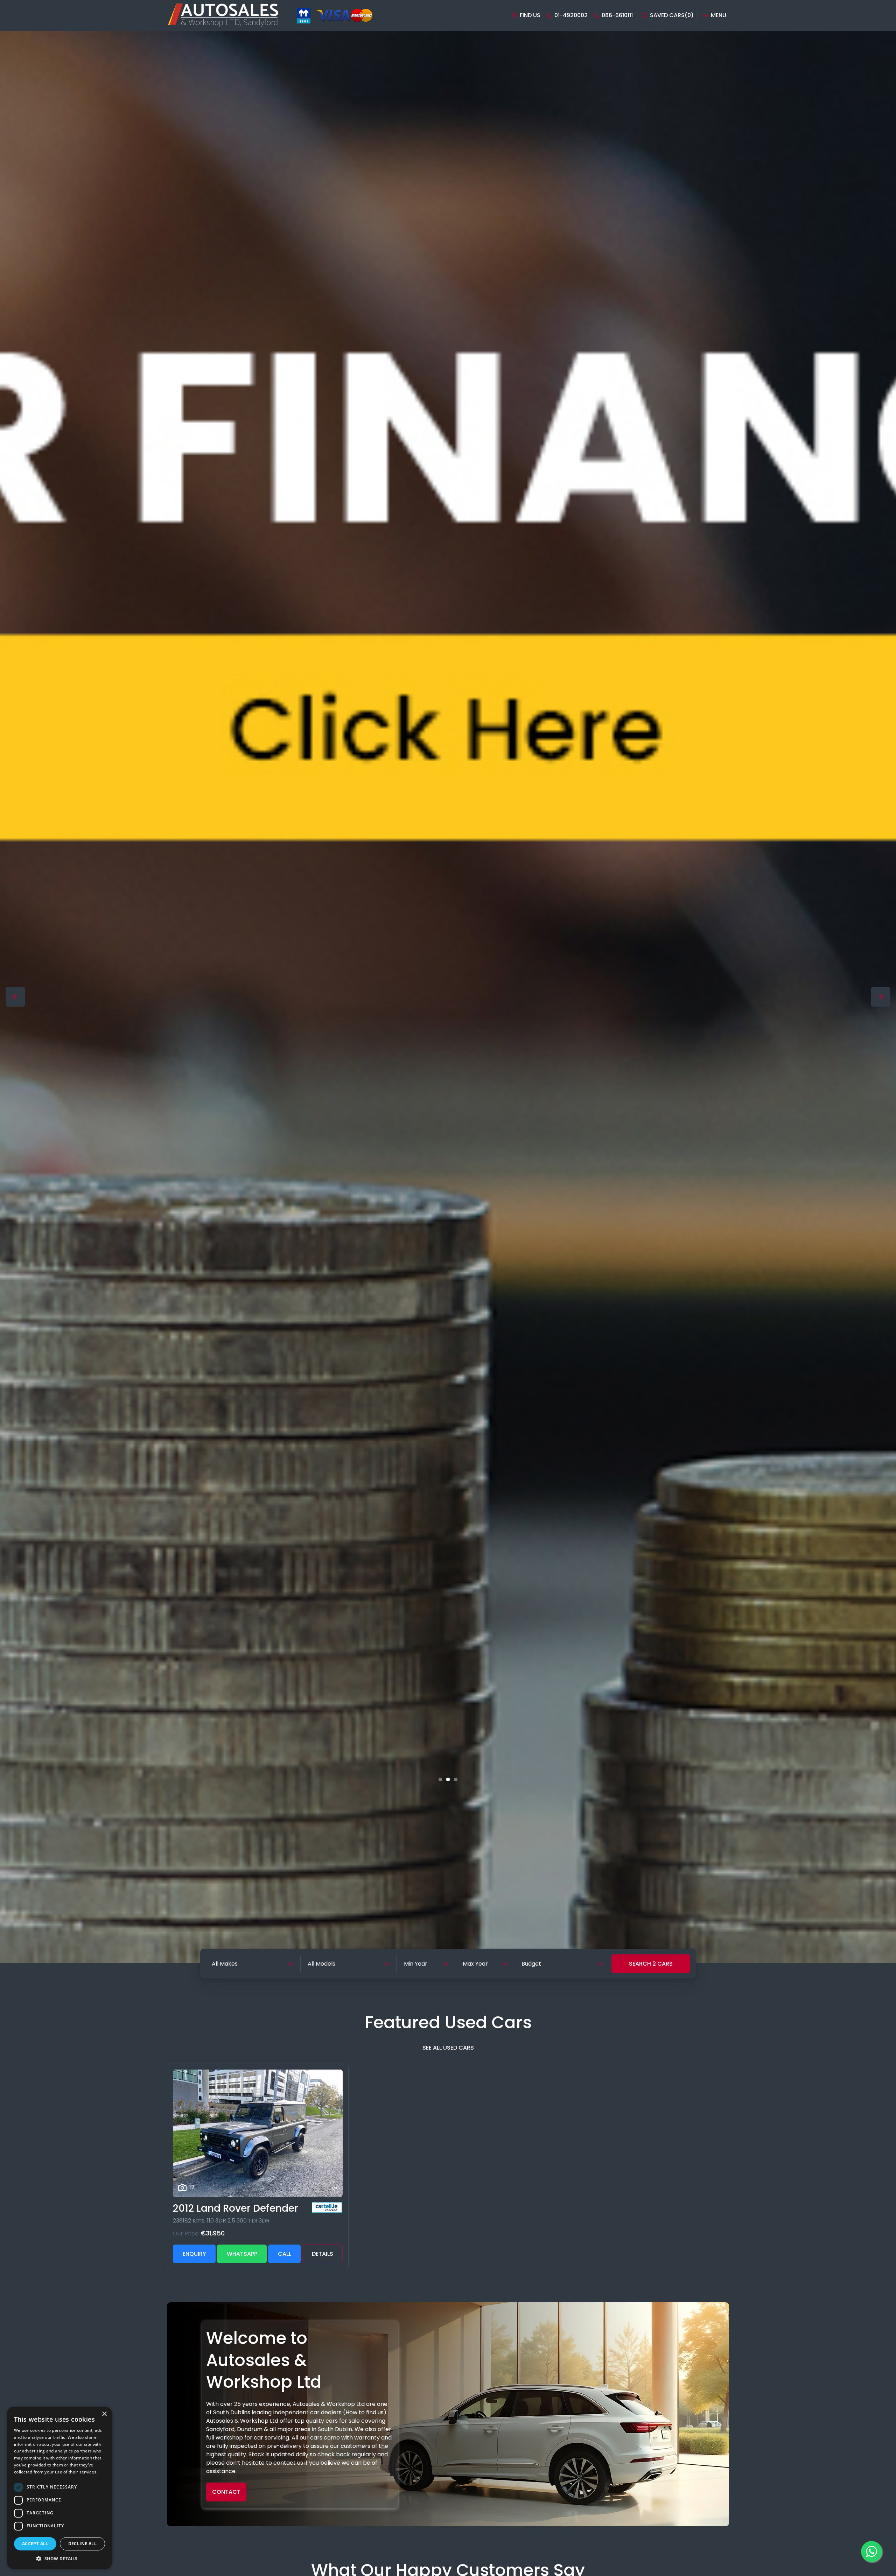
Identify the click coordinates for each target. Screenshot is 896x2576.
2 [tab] (448, 1779)
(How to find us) (365, 2412)
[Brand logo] (304, 16)
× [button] (104, 2414)
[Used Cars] (448, 997)
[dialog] (59, 2488)
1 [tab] (440, 1779)
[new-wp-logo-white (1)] (223, 15)
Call (285, 2254)
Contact (226, 2492)
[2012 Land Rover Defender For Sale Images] (258, 2133)
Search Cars (651, 1964)
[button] (59, 2558)
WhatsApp (242, 2254)
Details (323, 2254)
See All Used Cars (448, 2048)
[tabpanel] (448, 997)
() (672, 15)
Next (881, 997)
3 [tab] (456, 1779)
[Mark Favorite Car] (335, 2189)
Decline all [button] (82, 2544)
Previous (15, 997)
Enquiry (194, 2254)
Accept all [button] (35, 2544)
